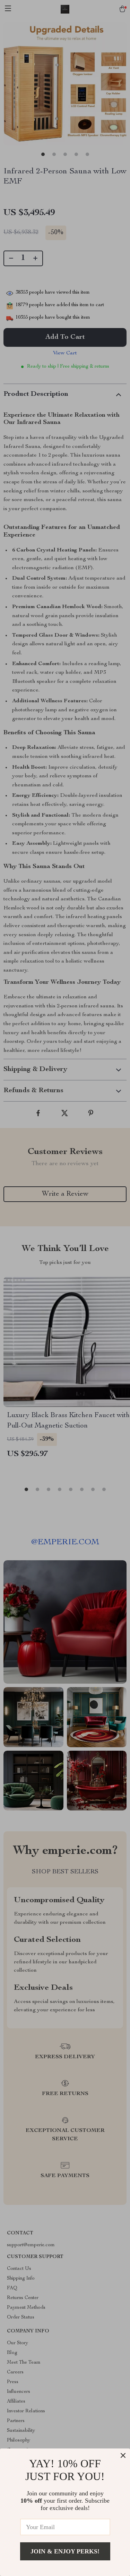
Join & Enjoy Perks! (65, 2551)
